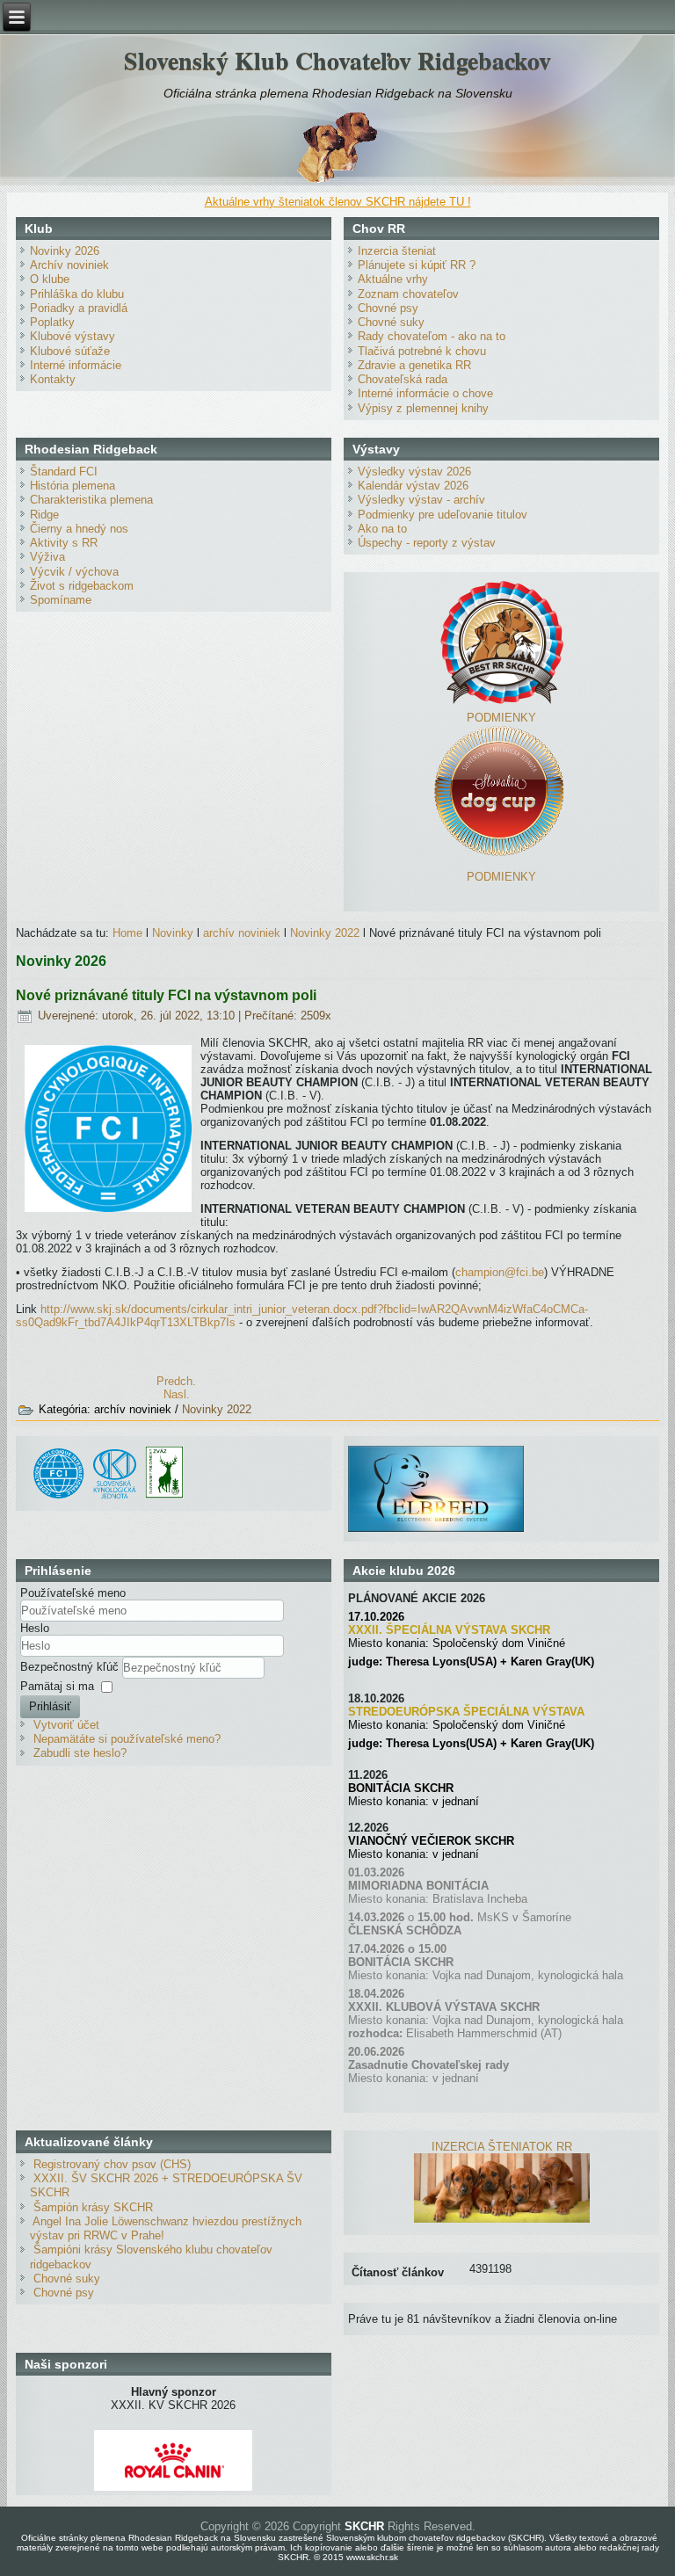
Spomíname (61, 600)
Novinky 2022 (325, 933)
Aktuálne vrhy (393, 279)
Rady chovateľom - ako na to (432, 336)
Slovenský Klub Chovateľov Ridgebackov (337, 60)
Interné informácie (76, 365)
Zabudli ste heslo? (80, 1753)
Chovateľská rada (403, 379)
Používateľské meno (73, 1593)
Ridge (44, 515)
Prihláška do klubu (77, 294)
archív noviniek (242, 933)
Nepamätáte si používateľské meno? (127, 1739)
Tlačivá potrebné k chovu (422, 351)
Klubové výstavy (73, 336)
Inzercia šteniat (397, 251)
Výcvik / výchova (74, 572)
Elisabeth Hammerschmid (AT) (484, 2033)
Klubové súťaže (70, 351)
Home (127, 933)
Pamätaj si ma (57, 1686)
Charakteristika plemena (91, 500)
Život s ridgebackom (82, 586)
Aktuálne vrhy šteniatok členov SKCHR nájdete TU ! (338, 202)
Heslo (35, 1628)
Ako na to (382, 529)
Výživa (47, 557)
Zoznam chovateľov (408, 294)
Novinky (173, 933)
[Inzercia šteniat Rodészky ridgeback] (502, 2219)
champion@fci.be (500, 1272)
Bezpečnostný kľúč (71, 1667)
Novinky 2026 (65, 251)
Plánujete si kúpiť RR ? (417, 265)
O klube (50, 279)
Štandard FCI (64, 472)
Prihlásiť (50, 1706)
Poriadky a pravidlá (79, 308)
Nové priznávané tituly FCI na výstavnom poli (166, 995)
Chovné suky (391, 322)
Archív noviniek (69, 265)
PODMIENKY (501, 718)
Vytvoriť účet (66, 1725)
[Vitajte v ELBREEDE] (436, 1452)
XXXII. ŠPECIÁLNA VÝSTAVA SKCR (449, 1630)
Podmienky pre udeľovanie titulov (443, 515)
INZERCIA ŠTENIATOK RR (502, 2147)
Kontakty (53, 379)
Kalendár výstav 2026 (413, 486)
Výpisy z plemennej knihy (423, 408)
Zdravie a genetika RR (414, 365)
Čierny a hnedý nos (79, 529)
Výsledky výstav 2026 (414, 472)
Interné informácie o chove (425, 393)
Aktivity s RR (64, 543)
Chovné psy (388, 308)
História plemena (73, 486)
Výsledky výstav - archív (421, 500)
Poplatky (52, 322)
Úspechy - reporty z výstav (427, 543)
